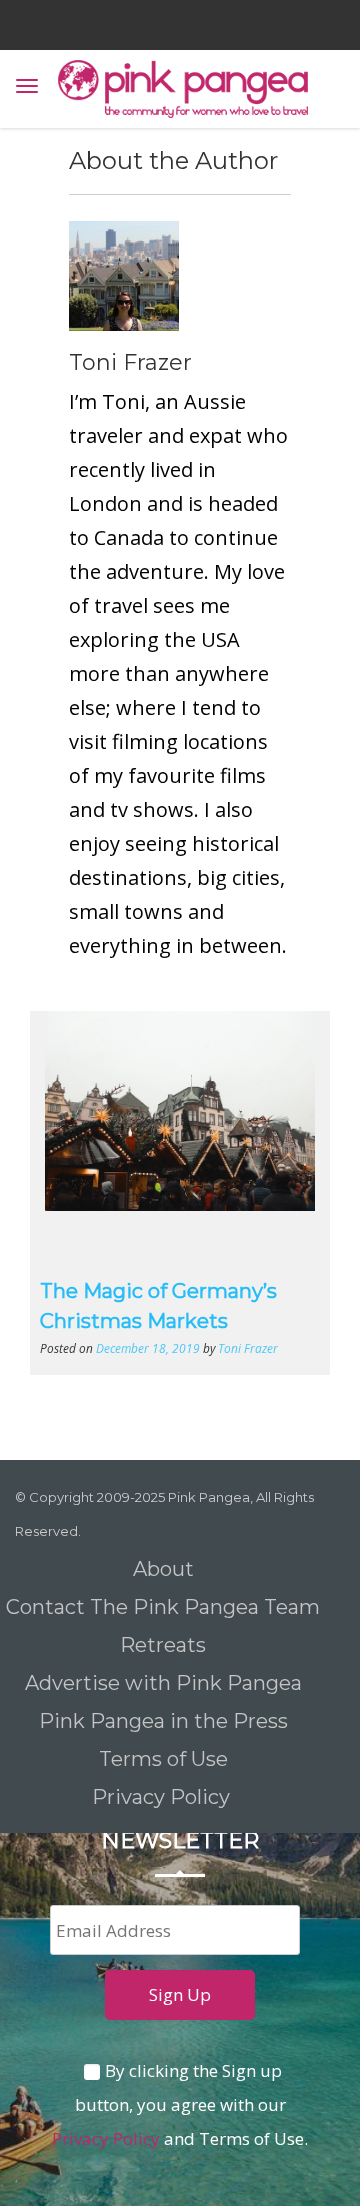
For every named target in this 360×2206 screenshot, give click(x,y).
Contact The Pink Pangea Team (163, 1607)
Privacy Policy (163, 1797)
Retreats (163, 1645)
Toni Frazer (130, 362)
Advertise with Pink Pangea (163, 1683)
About (163, 1569)
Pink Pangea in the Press (163, 1721)
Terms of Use (163, 1759)
